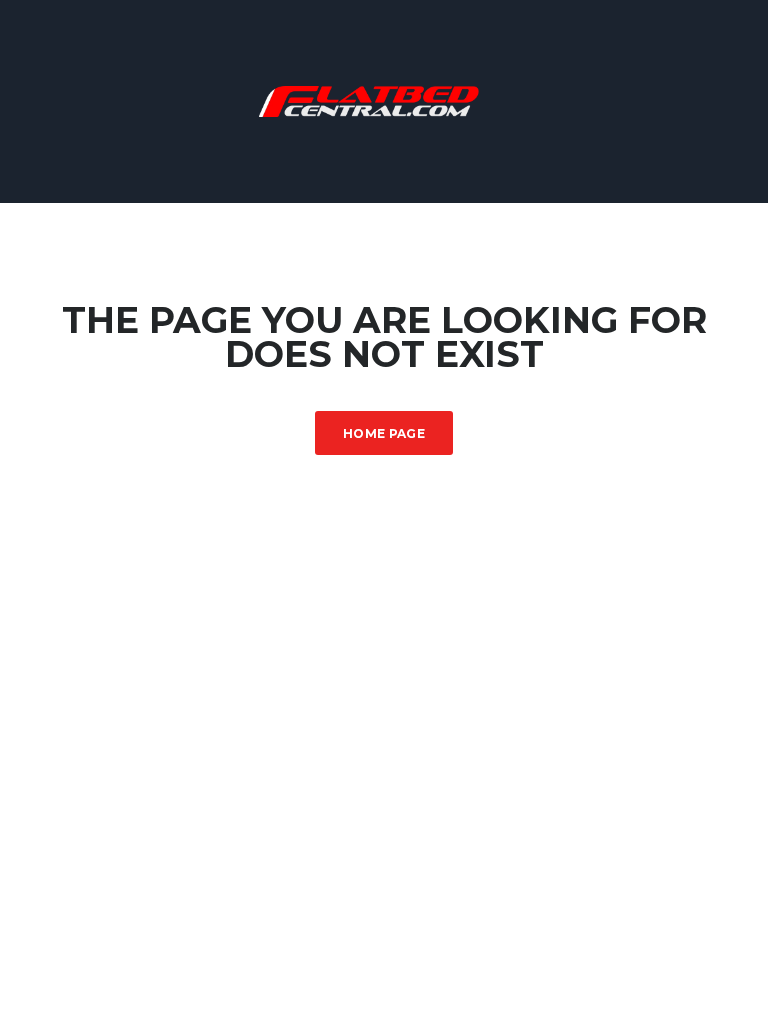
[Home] (384, 99)
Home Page (384, 433)
